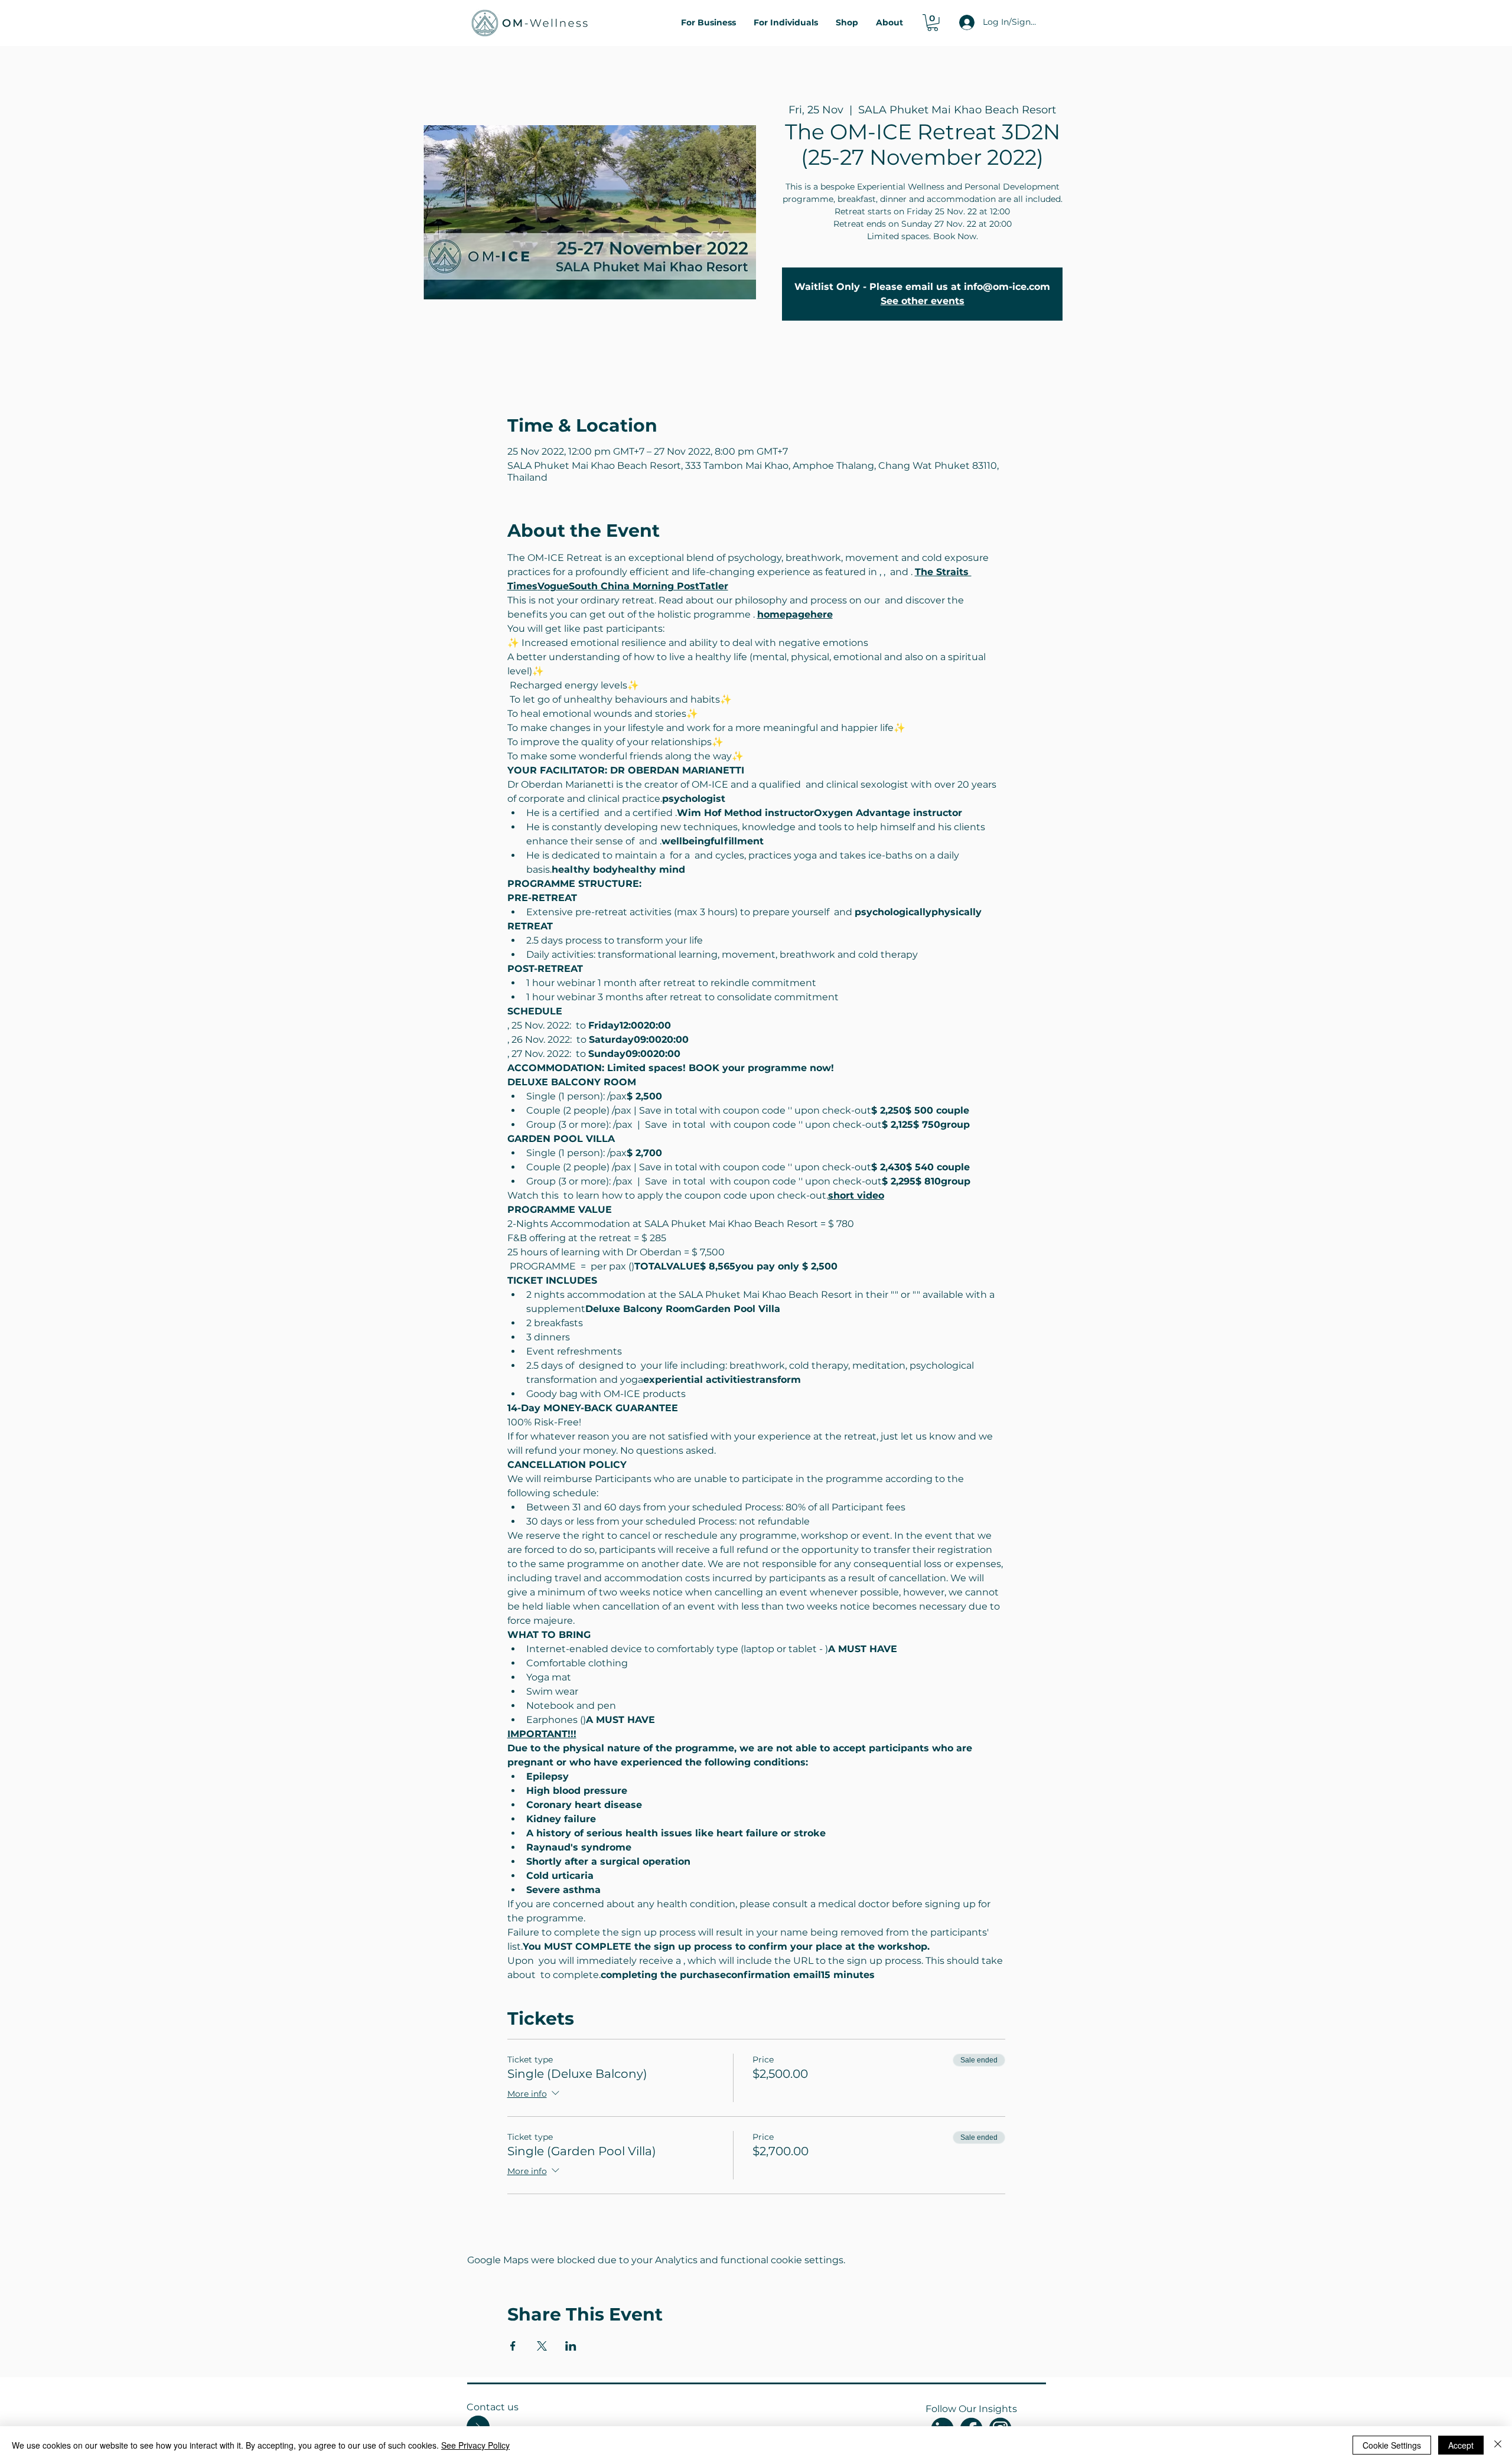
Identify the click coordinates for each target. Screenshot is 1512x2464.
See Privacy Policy (475, 2445)
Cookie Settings (1392, 2445)
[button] (933, 23)
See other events (923, 301)
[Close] (1498, 2445)
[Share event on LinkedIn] (571, 2346)
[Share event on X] (542, 2346)
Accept (1461, 2445)
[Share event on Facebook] (513, 2346)
